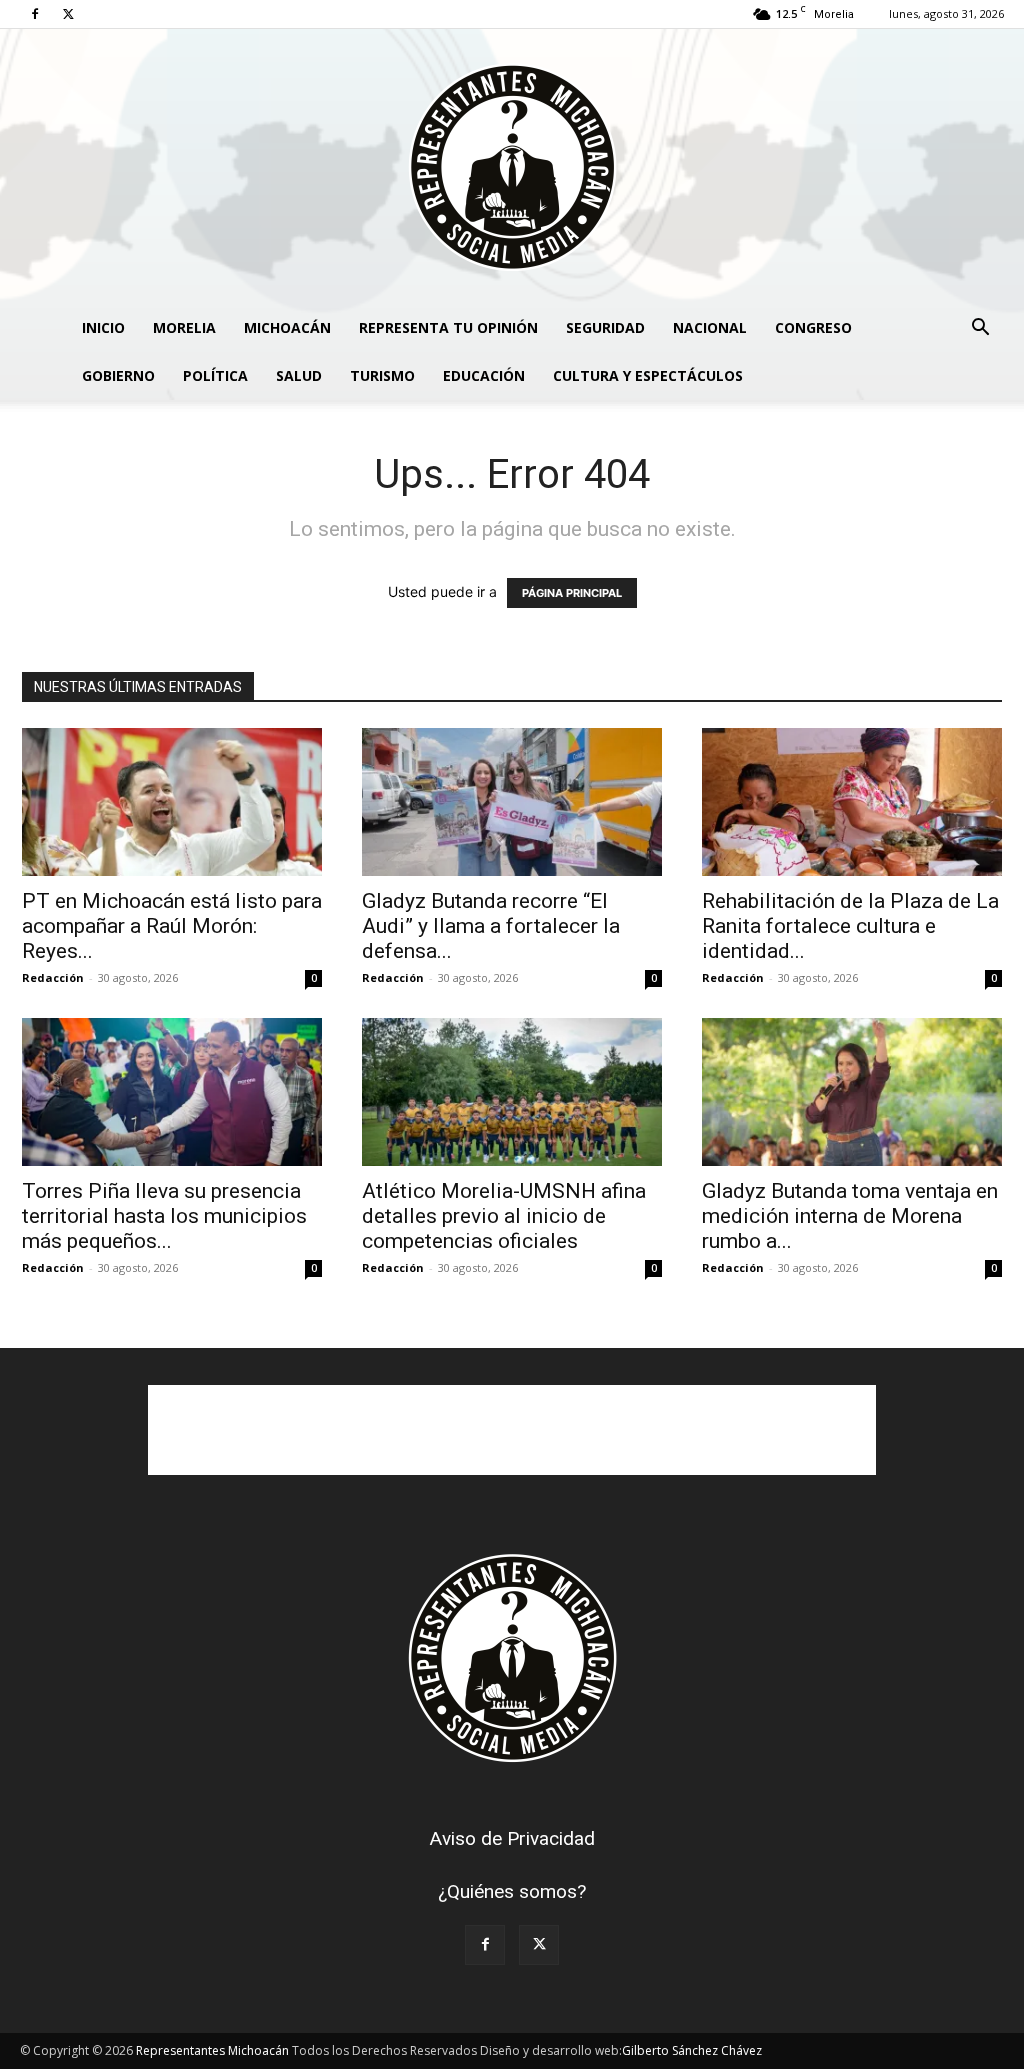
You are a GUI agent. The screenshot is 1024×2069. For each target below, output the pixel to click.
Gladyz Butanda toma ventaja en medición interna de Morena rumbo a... (850, 1216)
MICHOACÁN (287, 327)
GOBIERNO (118, 375)
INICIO (103, 327)
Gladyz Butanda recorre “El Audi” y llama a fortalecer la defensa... (491, 926)
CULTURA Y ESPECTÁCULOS (648, 375)
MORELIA (184, 327)
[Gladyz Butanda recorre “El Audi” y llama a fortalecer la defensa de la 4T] (512, 802)
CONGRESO (813, 327)
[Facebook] (35, 14)
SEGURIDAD (605, 327)
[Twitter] (68, 14)
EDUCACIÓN (484, 375)
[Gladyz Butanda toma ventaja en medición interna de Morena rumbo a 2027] (852, 1092)
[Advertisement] (512, 1430)
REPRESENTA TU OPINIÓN (448, 327)
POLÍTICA (215, 375)
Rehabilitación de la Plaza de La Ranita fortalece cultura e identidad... (850, 926)
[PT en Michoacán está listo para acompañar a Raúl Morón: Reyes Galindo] (172, 802)
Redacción (53, 977)
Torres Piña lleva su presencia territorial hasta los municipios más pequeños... (164, 1216)
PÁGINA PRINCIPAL (572, 593)
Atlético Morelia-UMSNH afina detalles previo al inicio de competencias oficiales (504, 1216)
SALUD (299, 375)
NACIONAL (710, 327)
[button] (980, 329)
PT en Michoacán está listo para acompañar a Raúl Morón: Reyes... (172, 926)
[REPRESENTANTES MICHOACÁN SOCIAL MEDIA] (512, 166)
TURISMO (382, 375)
